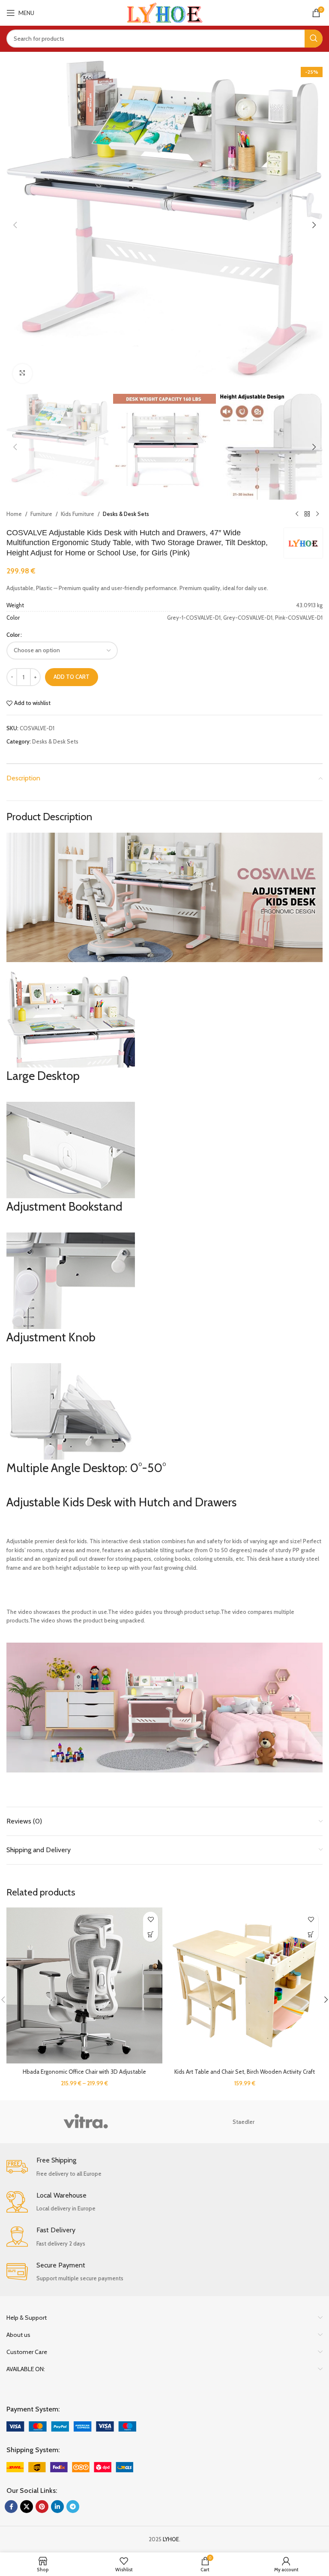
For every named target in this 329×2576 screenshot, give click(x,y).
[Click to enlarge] (22, 373)
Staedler (244, 2122)
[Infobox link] (164, 2167)
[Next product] (317, 514)
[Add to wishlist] (151, 1919)
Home (14, 514)
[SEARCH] (314, 39)
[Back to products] (307, 514)
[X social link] (27, 2507)
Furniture (41, 514)
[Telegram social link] (73, 2507)
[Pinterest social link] (42, 2507)
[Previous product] (297, 514)
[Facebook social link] (11, 2507)
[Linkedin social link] (57, 2507)
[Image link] (71, 2426)
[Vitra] (85, 2122)
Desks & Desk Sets (126, 514)
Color (13, 635)
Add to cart (72, 677)
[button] (15, 225)
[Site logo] (165, 12)
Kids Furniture (78, 514)
